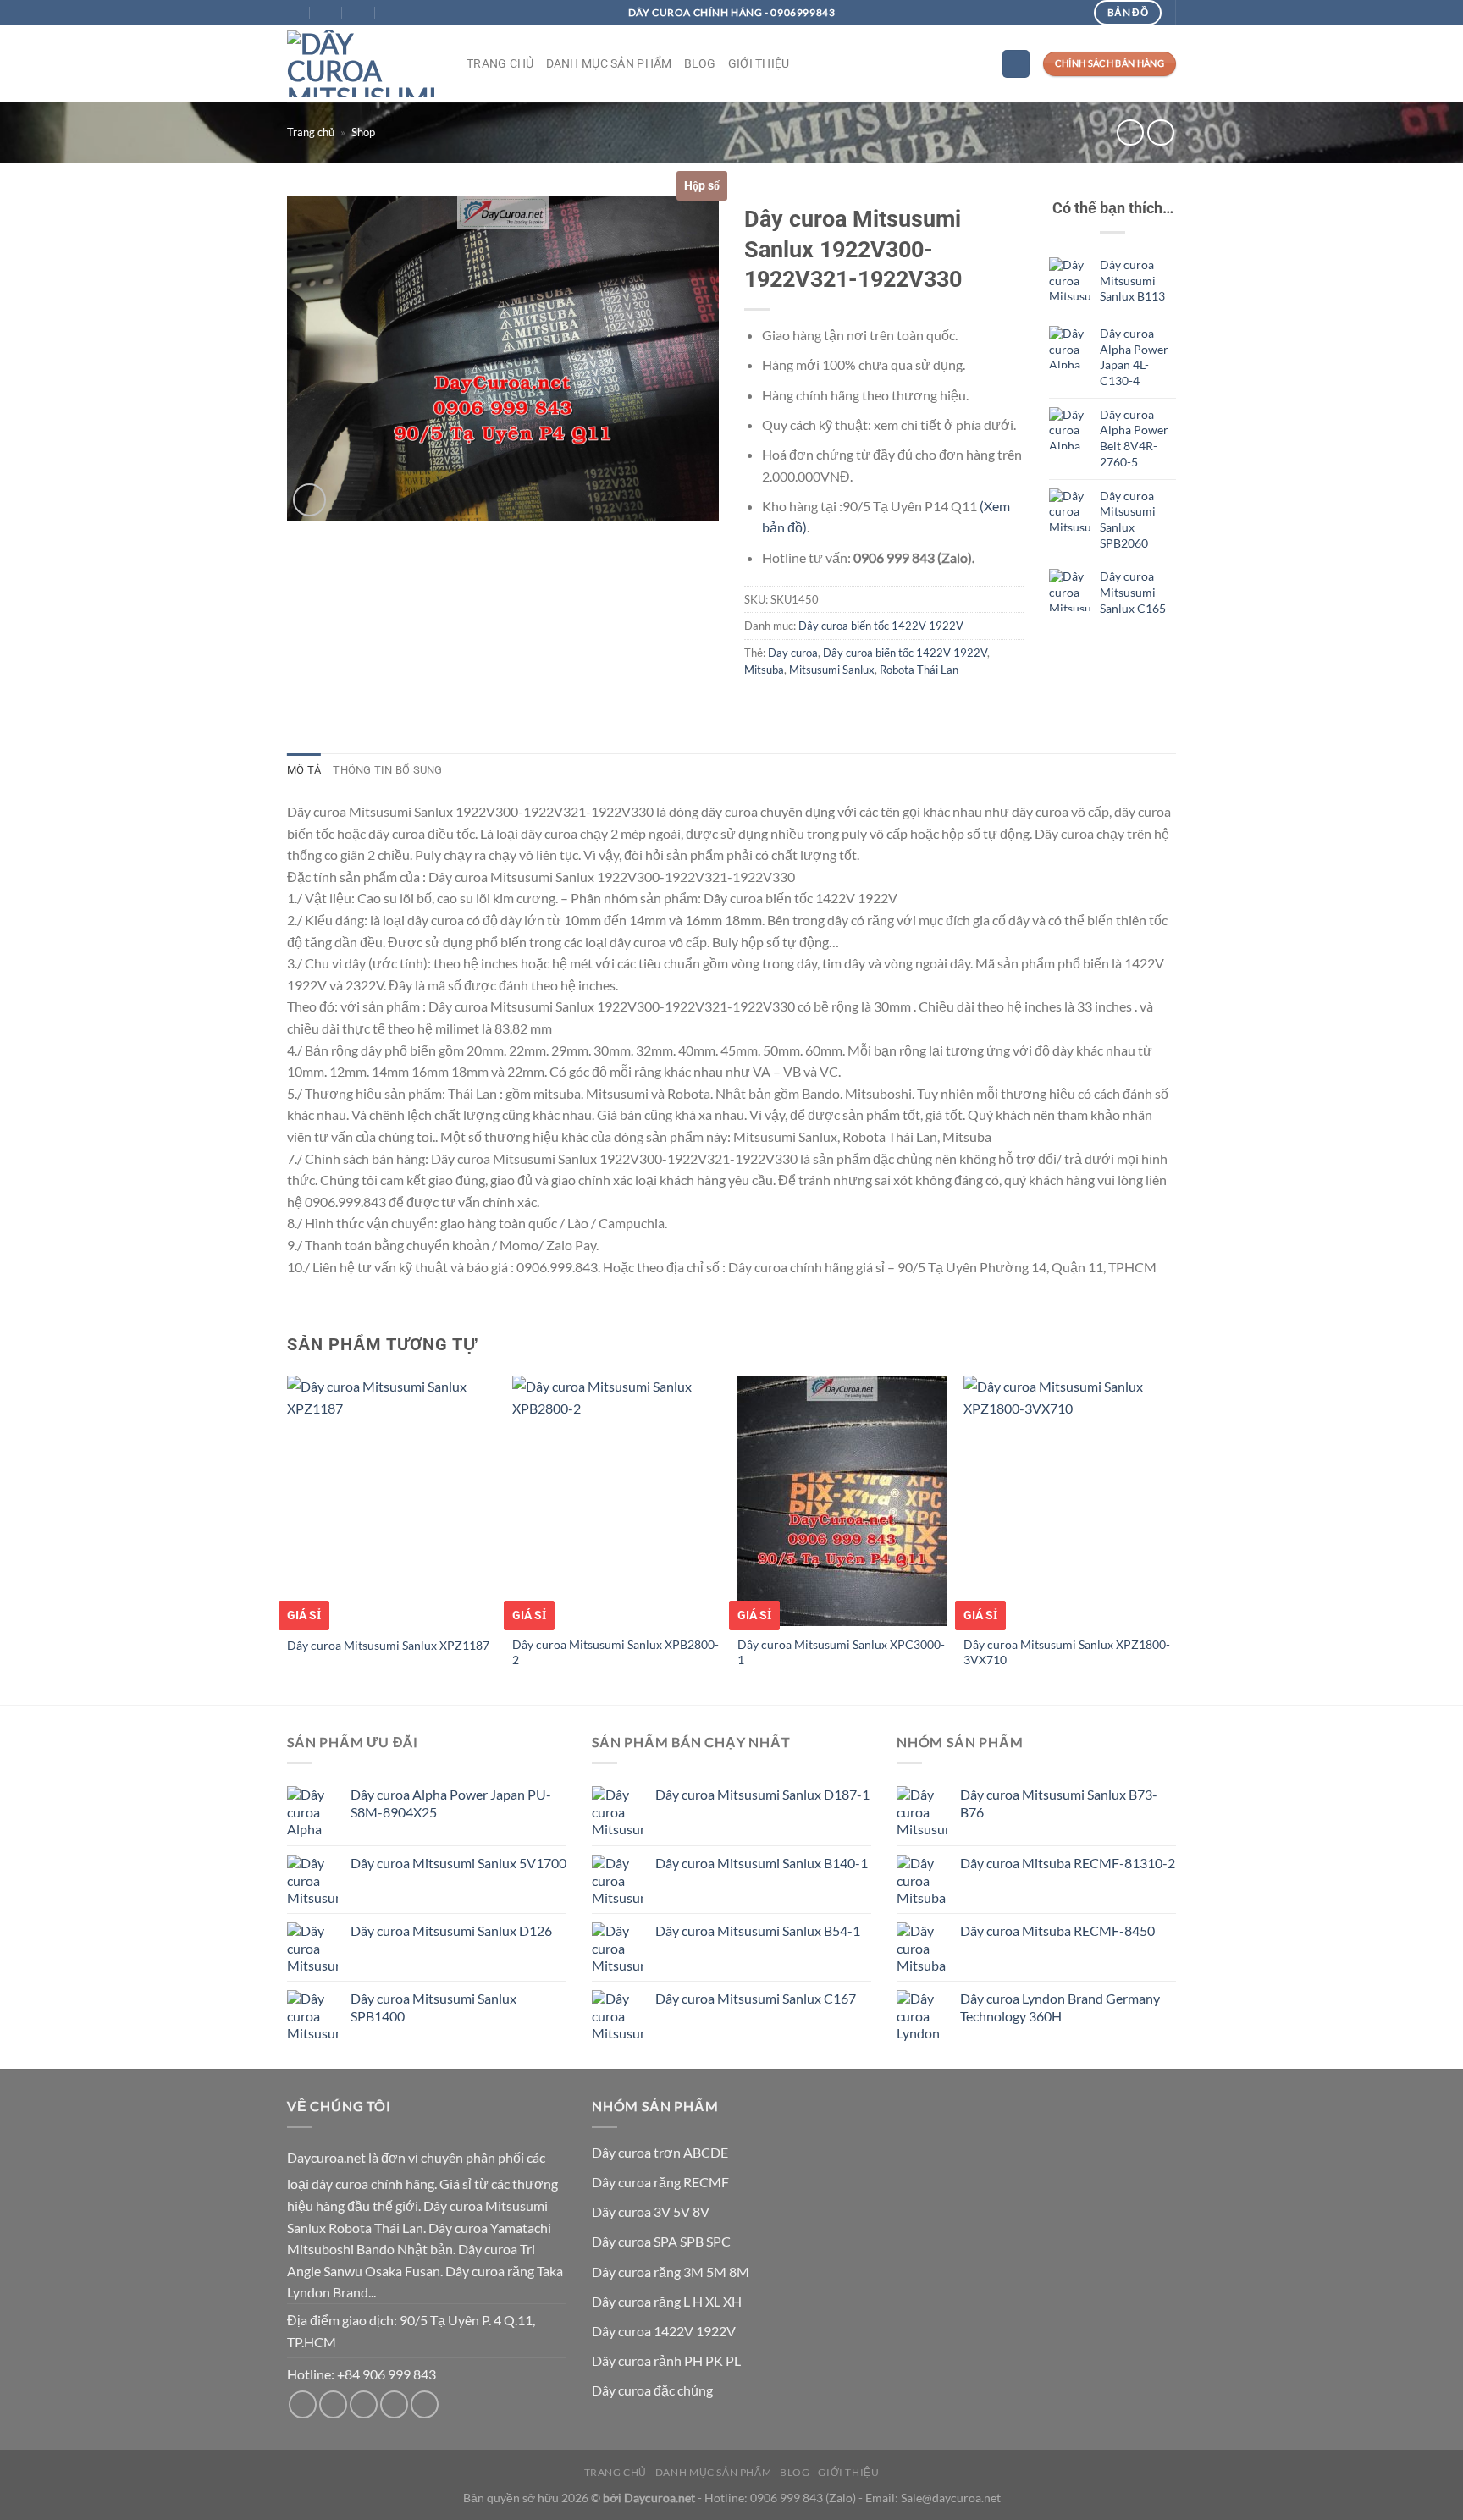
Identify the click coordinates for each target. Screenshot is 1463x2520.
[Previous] (288, 1538)
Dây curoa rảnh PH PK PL (666, 2360)
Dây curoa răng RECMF (660, 2182)
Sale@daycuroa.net (951, 2498)
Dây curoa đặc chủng (652, 2390)
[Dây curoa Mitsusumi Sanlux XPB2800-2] (617, 1501)
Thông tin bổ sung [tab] (387, 770)
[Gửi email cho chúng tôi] (333, 2404)
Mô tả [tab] (304, 770)
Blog (700, 64)
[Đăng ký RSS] (394, 2404)
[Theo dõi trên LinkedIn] (425, 2404)
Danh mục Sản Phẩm (609, 64)
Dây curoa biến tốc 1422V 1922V (881, 626)
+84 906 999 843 (386, 2374)
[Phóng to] (309, 500)
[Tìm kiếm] (1016, 64)
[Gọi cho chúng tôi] (364, 2404)
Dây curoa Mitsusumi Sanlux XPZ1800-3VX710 (1067, 1652)
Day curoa (793, 653)
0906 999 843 (787, 2498)
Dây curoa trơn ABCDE (660, 2152)
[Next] (1171, 1538)
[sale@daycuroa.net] (327, 13)
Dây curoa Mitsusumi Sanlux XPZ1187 (388, 1645)
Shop (363, 132)
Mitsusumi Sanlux (832, 670)
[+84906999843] (392, 13)
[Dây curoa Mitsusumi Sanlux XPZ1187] (392, 1501)
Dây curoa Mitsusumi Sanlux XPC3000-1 (841, 1652)
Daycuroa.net (326, 2157)
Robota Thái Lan (919, 670)
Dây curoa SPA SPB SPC (661, 2241)
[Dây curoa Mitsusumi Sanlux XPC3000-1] (842, 1501)
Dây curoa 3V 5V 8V (651, 2211)
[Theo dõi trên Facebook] (303, 2404)
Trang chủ (500, 64)
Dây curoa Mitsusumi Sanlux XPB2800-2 (616, 1652)
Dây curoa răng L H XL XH (667, 2301)
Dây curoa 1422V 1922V (664, 2331)
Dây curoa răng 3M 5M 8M (671, 2272)
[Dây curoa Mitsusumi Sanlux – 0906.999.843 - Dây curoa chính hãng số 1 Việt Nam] (364, 64)
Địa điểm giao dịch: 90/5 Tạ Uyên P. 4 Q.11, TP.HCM (411, 2331)
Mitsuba (764, 670)
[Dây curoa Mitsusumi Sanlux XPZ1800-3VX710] (1068, 1501)
